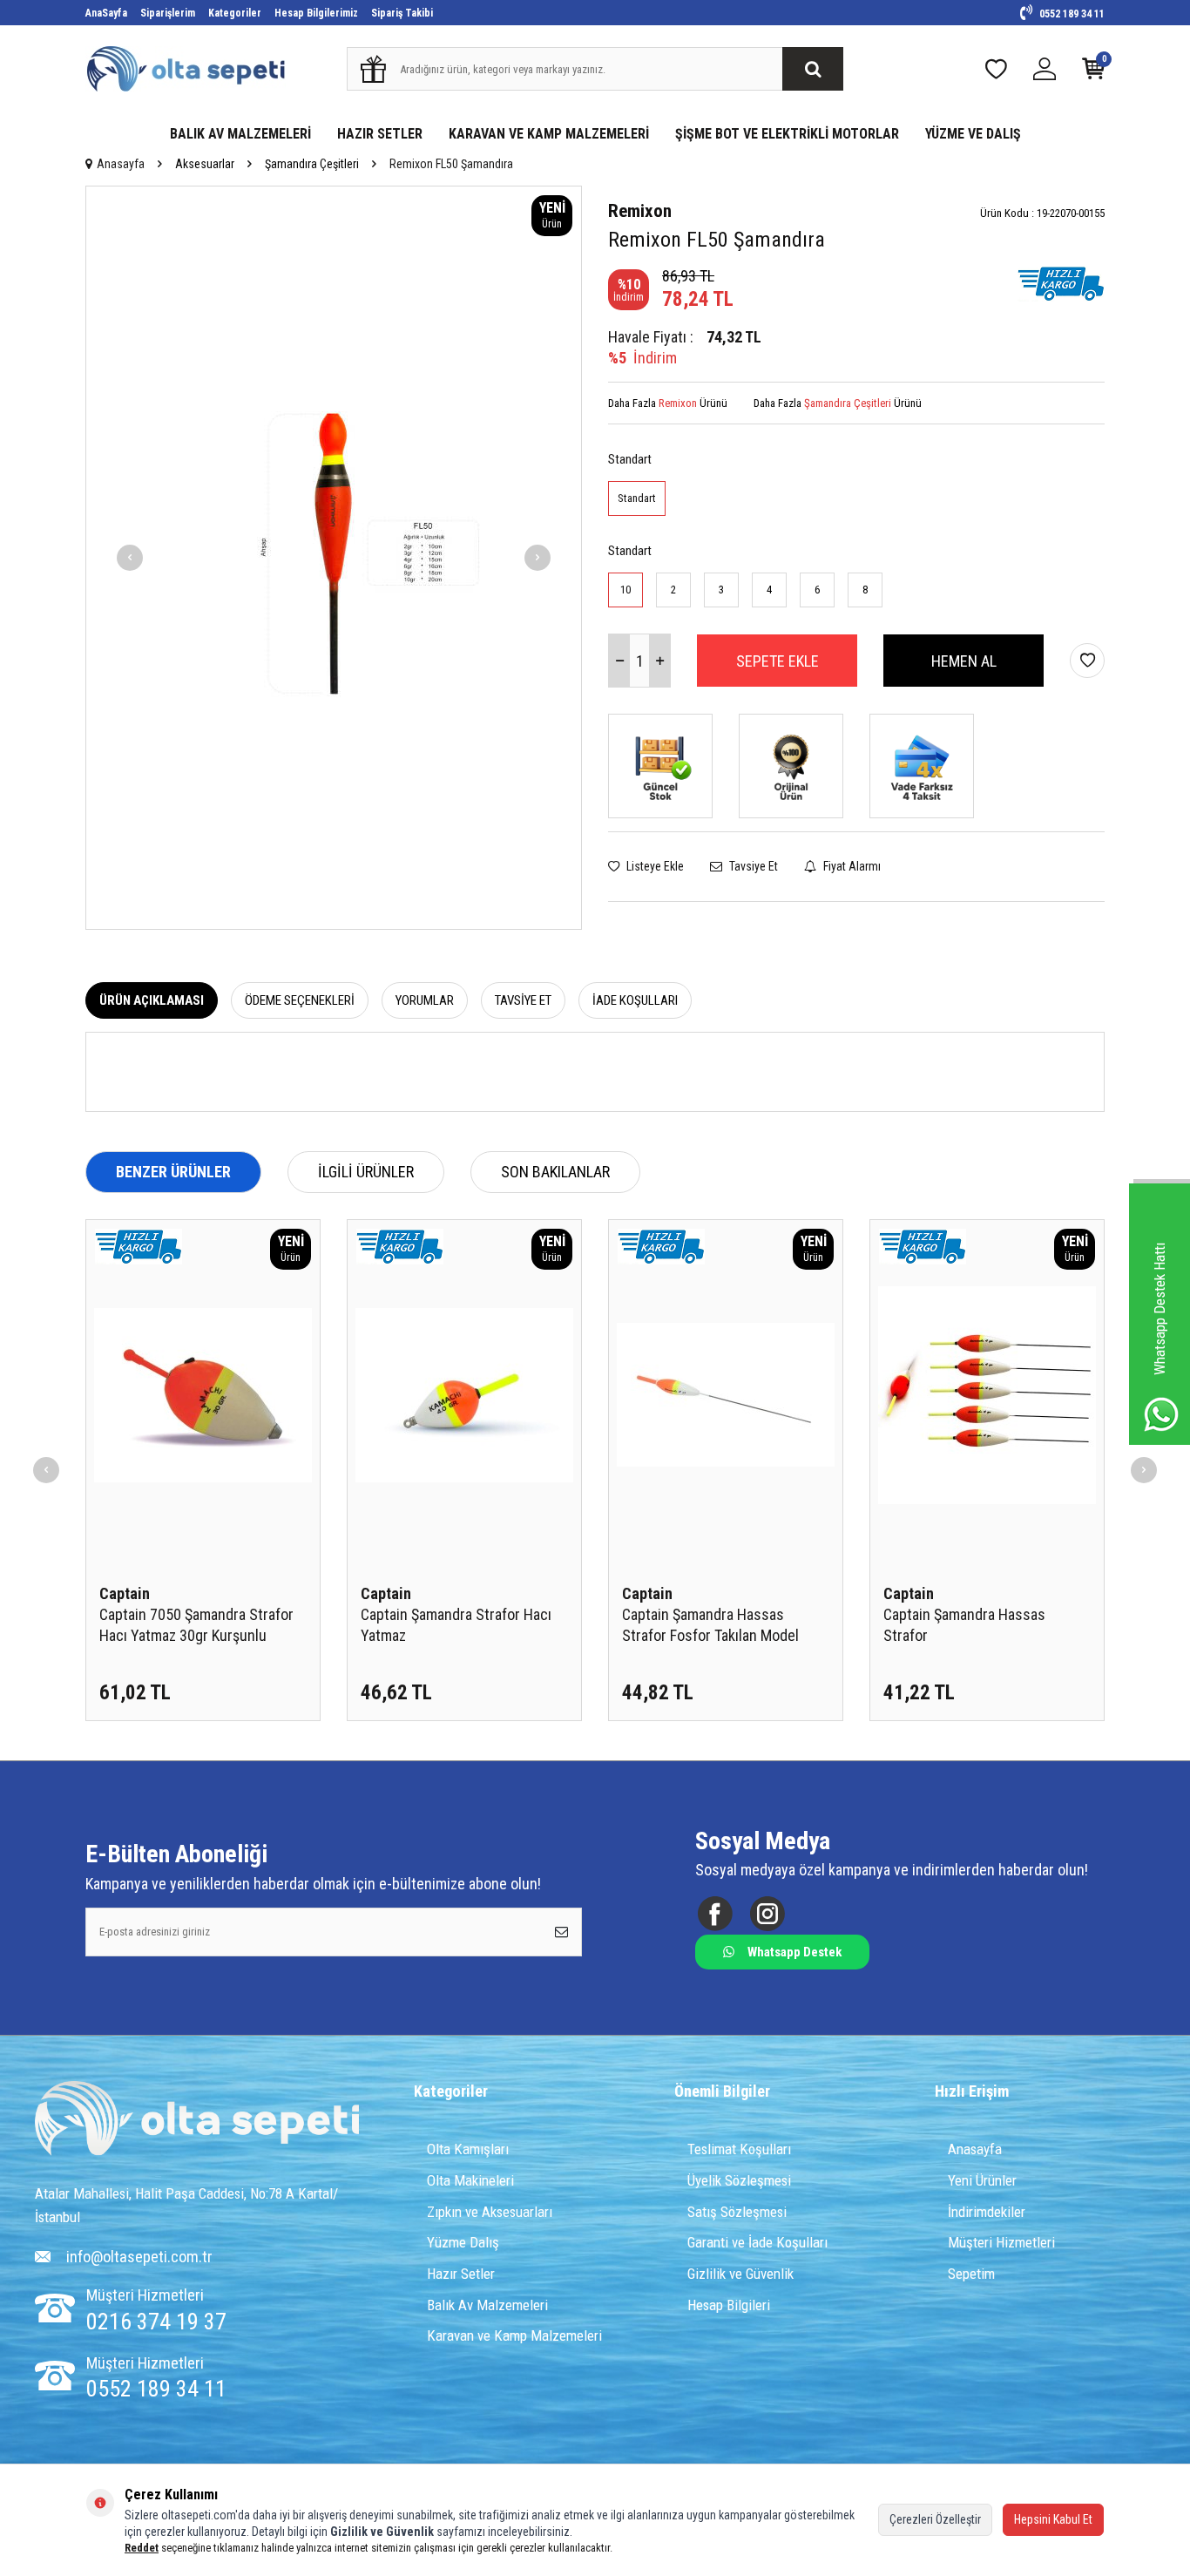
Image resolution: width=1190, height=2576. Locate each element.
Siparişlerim (168, 13)
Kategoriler (235, 13)
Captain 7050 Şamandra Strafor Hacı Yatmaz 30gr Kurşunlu (196, 1625)
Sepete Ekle (778, 661)
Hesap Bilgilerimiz (316, 13)
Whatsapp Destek (794, 1952)
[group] (334, 558)
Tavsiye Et (752, 866)
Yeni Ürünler (982, 2180)
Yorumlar (425, 1000)
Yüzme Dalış (463, 2242)
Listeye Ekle (654, 866)
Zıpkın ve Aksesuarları (490, 2212)
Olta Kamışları (468, 2149)
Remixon (640, 211)
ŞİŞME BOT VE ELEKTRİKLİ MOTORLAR (787, 134)
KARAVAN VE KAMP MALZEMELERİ (549, 134)
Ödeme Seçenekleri (300, 1000)
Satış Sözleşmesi (737, 2212)
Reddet (142, 2548)
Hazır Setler (461, 2274)
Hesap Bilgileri (729, 2305)
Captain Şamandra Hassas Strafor (964, 1625)
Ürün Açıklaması (152, 1000)
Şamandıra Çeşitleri (312, 164)
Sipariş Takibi (402, 13)
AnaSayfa (106, 13)
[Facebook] (715, 1913)
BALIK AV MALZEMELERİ (240, 134)
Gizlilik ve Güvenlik (740, 2274)
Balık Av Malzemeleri (487, 2305)
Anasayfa (121, 164)
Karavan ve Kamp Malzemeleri (514, 2335)
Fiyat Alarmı (851, 866)
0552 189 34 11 (1071, 14)
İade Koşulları (635, 1000)
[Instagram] (767, 1913)
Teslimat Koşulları (739, 2149)
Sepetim (971, 2274)
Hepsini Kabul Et (1053, 2519)
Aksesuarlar (205, 164)
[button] (130, 558)
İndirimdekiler (987, 2212)
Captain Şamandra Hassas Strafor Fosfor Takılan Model (710, 1625)
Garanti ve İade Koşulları (757, 2242)
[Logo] (197, 2120)
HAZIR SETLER (380, 134)
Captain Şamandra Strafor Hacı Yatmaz (456, 1625)
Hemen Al (964, 661)
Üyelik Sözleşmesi (739, 2180)
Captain (125, 1593)
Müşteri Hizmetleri (1001, 2242)
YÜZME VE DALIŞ (973, 134)
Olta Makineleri (470, 2180)
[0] (1093, 73)
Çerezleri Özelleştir (935, 2519)
